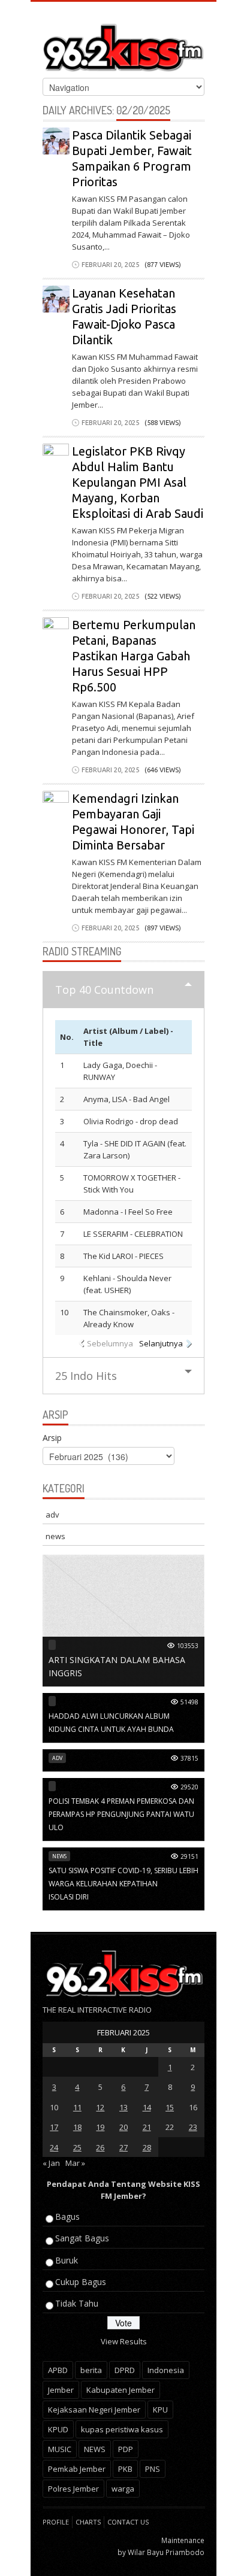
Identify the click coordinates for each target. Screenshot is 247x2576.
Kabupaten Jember (121, 2390)
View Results (124, 2341)
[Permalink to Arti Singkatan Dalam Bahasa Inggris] (123, 1620)
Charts (88, 2522)
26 (100, 2147)
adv (52, 1515)
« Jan (51, 2163)
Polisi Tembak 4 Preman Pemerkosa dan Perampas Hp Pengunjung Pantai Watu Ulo (121, 1814)
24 (54, 2147)
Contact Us (128, 2522)
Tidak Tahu (77, 2303)
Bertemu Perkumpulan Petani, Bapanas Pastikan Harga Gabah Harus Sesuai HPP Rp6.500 (134, 656)
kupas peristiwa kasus (122, 2429)
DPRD (125, 2370)
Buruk (67, 2260)
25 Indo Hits (86, 1376)
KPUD (58, 2429)
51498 (189, 1702)
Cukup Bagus (81, 2282)
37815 (189, 1758)
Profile (56, 2522)
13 (123, 2107)
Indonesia (166, 2370)
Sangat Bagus (82, 2238)
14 (147, 2107)
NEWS (95, 2449)
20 (123, 2127)
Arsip (52, 1438)
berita (91, 2370)
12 (100, 2107)
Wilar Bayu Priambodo (166, 2552)
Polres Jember (73, 2489)
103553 (188, 1646)
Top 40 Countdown (104, 990)
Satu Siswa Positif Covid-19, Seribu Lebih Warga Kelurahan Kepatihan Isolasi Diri (123, 1884)
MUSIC (60, 2449)
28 (147, 2147)
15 (170, 2107)
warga (123, 2489)
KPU (160, 2410)
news (55, 1536)
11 (77, 2107)
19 (100, 2127)
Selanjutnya (161, 1343)
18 (77, 2127)
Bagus (67, 2217)
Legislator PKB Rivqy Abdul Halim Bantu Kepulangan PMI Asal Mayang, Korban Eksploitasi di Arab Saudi (138, 482)
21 (147, 2127)
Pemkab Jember (77, 2469)
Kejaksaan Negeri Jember (94, 2410)
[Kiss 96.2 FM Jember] (123, 45)
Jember (61, 2390)
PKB (125, 2469)
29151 (189, 1856)
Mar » (75, 2163)
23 (193, 2127)
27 (123, 2147)
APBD (58, 2370)
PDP (126, 2449)
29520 (189, 1787)
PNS (153, 2469)
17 (54, 2127)
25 (77, 2147)
